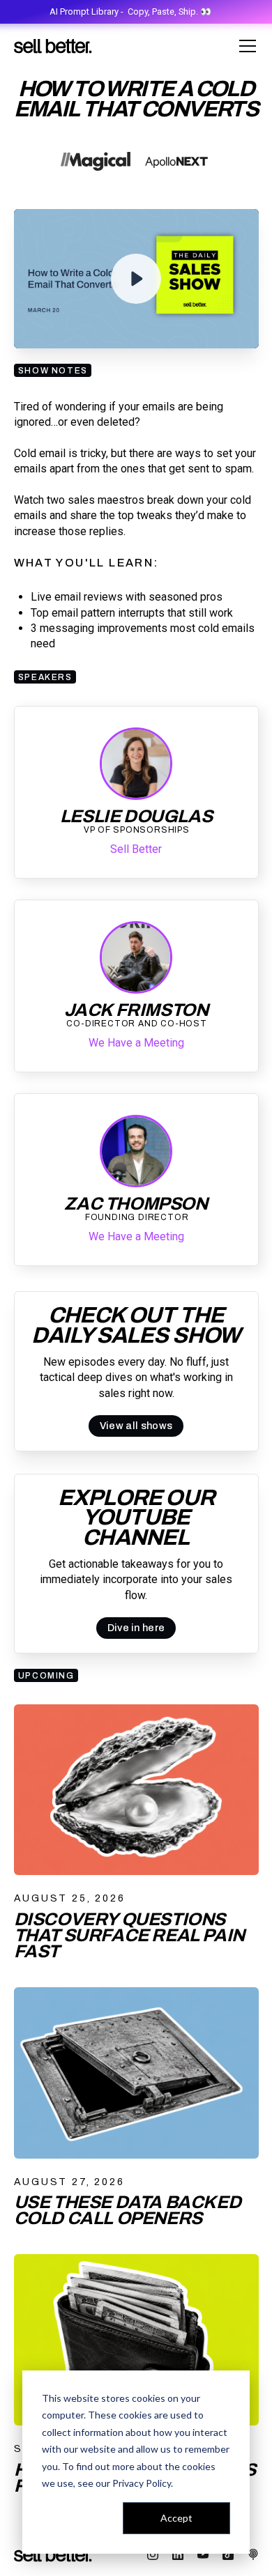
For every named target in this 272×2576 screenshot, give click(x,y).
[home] (53, 46)
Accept (176, 2518)
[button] (245, 46)
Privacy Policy (142, 2483)
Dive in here (136, 1628)
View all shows (136, 1426)
